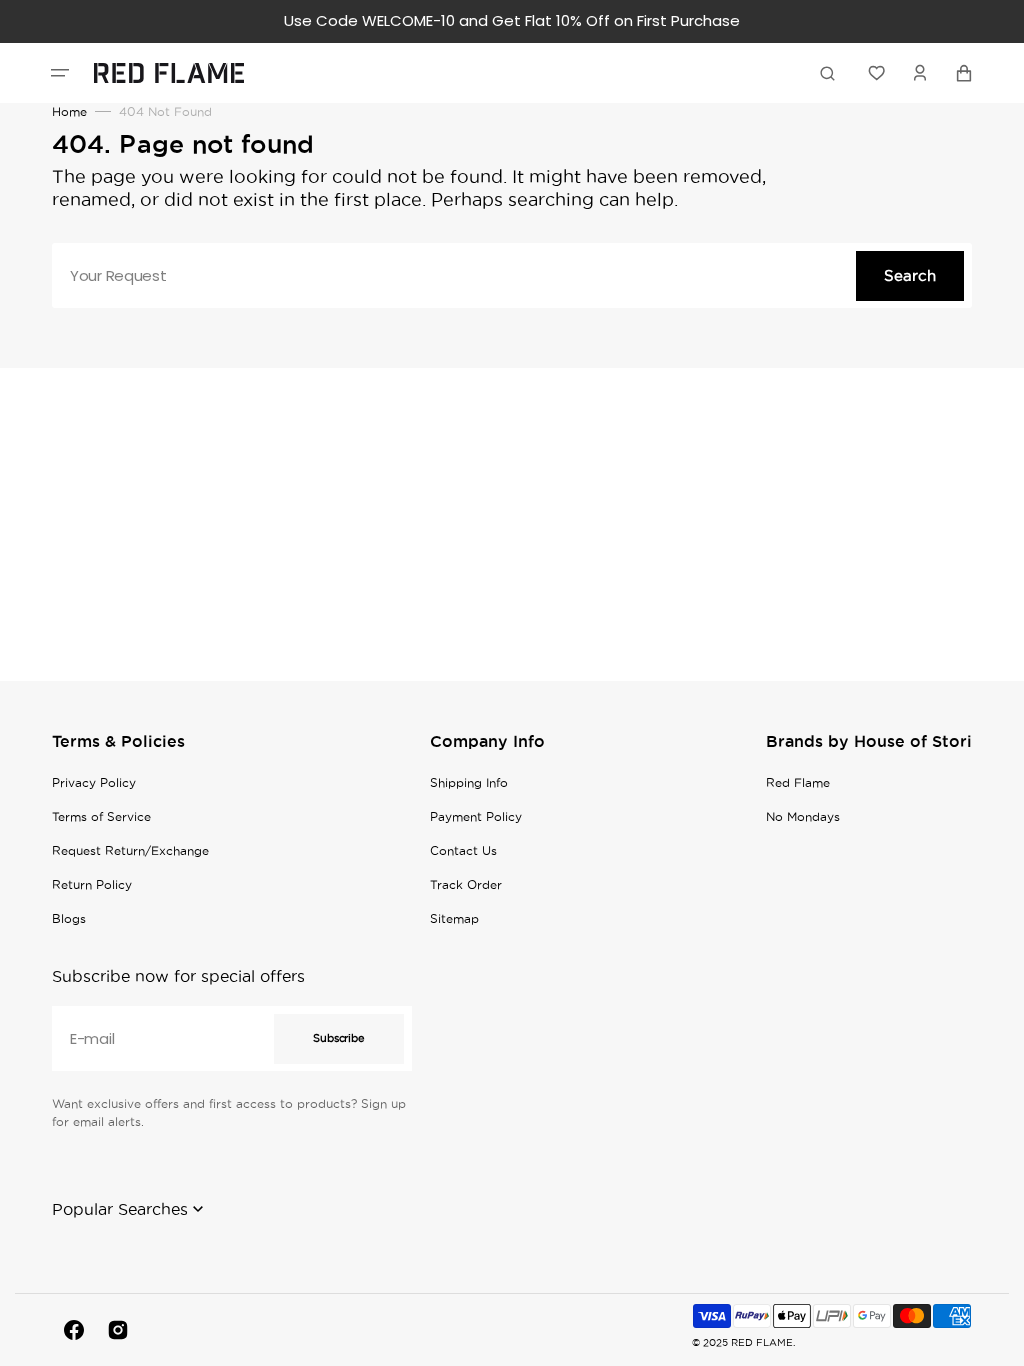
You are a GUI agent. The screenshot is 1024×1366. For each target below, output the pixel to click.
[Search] (831, 73)
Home (69, 111)
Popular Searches (120, 1209)
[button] (60, 73)
